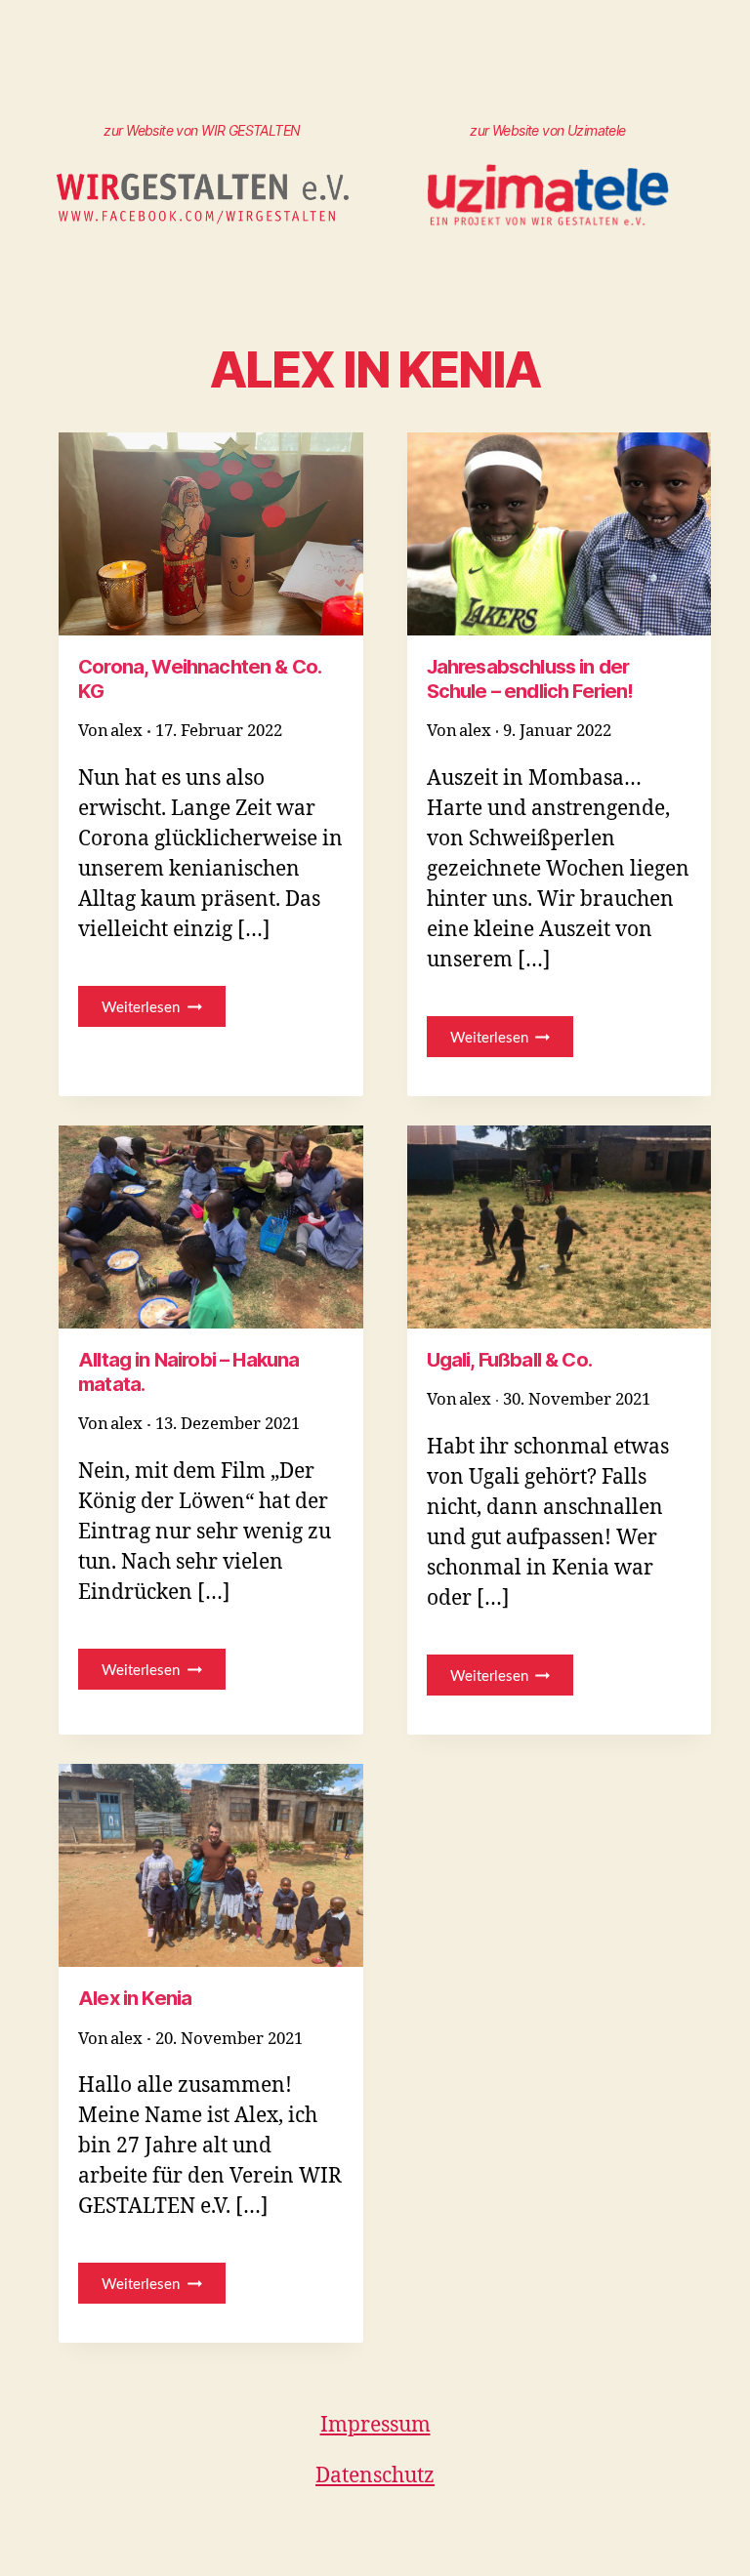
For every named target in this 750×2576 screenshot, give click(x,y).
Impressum (375, 2425)
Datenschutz (375, 2476)
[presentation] (211, 534)
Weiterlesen (164, 1012)
